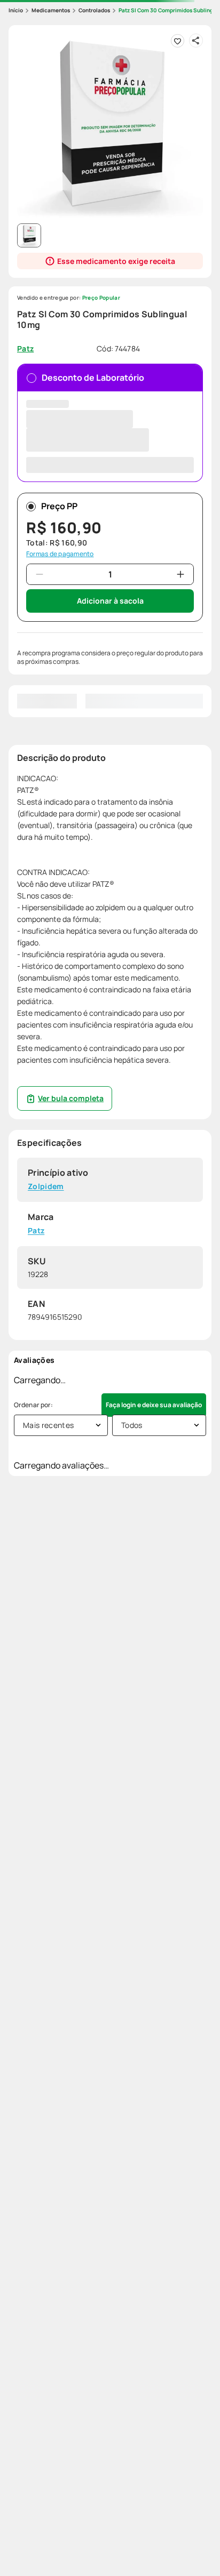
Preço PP (59, 506)
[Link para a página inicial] (16, 10)
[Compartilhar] (196, 41)
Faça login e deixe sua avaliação (154, 1405)
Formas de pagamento (60, 554)
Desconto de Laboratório (93, 378)
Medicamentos (51, 10)
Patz (36, 1231)
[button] (110, 126)
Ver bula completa (71, 1098)
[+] (180, 574)
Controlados (94, 10)
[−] (40, 574)
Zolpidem (46, 1187)
